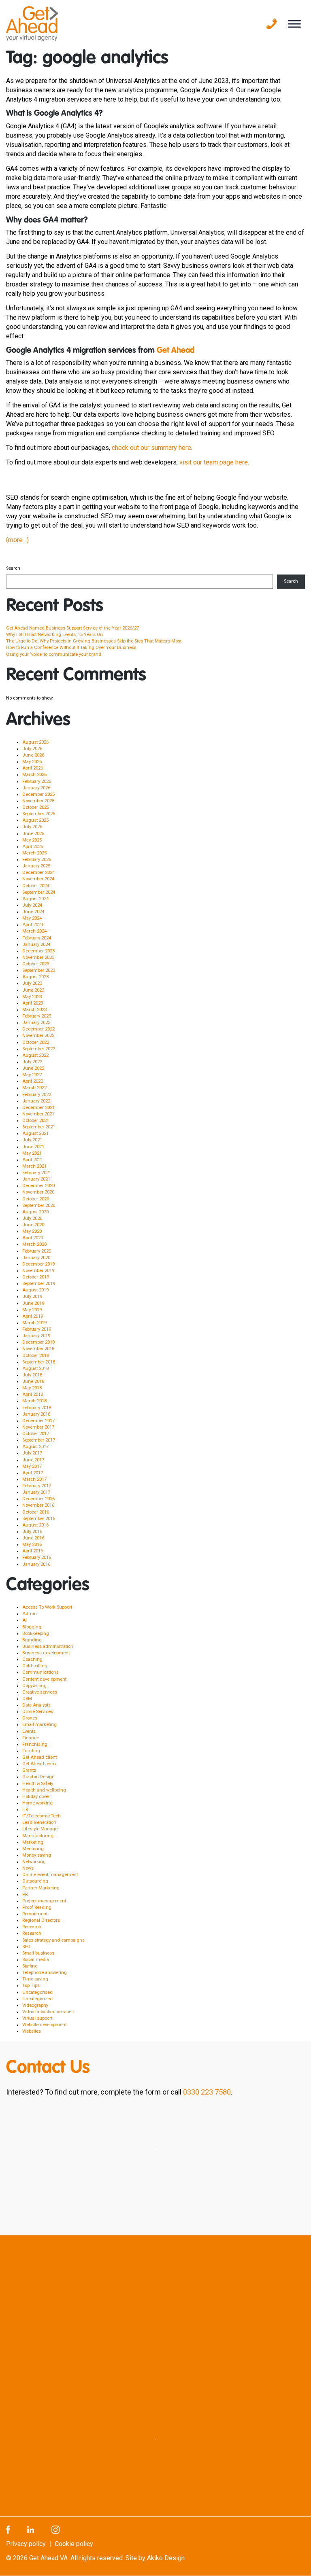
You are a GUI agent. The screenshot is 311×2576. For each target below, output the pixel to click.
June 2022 (33, 1068)
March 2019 (34, 1323)
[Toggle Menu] (294, 24)
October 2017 (36, 1434)
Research (32, 1927)
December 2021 (38, 1108)
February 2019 (37, 1329)
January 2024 (36, 945)
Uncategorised (37, 1992)
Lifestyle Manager (41, 1829)
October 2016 (36, 1512)
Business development (46, 1653)
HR (25, 1810)
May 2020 (32, 1231)
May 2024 (32, 918)
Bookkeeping (36, 1634)
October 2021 (36, 1121)
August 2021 (35, 1133)
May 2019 (32, 1310)
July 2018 (32, 1375)
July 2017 (32, 1453)
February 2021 (37, 1173)
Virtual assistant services (48, 2012)
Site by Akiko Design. (156, 2558)
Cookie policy (74, 2544)
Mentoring (33, 1849)
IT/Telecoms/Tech (42, 1816)
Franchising (35, 1744)
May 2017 (32, 1466)
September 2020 (39, 1205)
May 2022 (32, 1075)
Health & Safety (38, 1784)
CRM (27, 1699)
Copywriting (34, 1686)
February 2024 (37, 938)
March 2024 (34, 931)
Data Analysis (36, 1705)
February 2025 (37, 860)
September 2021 (39, 1127)
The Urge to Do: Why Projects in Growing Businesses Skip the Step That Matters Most (94, 641)
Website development (44, 2025)
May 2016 (32, 1545)
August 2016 (35, 1525)
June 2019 (33, 1303)
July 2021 (32, 1140)
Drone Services (38, 1712)
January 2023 (36, 1023)
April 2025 (33, 847)
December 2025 (38, 794)
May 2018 (32, 1388)
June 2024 (33, 912)
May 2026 (32, 762)
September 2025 (39, 814)
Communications (40, 1672)
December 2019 (38, 1264)
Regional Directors (41, 1920)
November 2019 (38, 1271)
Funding (31, 1751)
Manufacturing (38, 1836)
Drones (30, 1718)
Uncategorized (37, 1999)
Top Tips (31, 1986)
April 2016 (33, 1551)
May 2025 (32, 840)
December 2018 (38, 1342)
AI (24, 1620)
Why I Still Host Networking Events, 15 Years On (54, 635)
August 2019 (35, 1290)
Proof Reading (37, 1907)
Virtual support (37, 2018)
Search (13, 568)
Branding (32, 1640)
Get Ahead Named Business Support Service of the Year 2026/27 (72, 628)
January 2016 (36, 1564)
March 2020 (34, 1244)
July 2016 (32, 1532)
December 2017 (38, 1421)
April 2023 (33, 1003)
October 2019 (36, 1277)
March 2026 (34, 775)
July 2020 (32, 1218)
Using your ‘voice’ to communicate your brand (54, 654)
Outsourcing (35, 1881)
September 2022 (39, 1049)
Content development (44, 1679)
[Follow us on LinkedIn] (31, 2529)
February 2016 (37, 1557)
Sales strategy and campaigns (53, 1940)
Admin (30, 1614)
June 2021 (33, 1147)
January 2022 (36, 1101)
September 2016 (39, 1519)
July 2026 (32, 749)
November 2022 (38, 1036)
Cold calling (35, 1666)
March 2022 (34, 1088)
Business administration (48, 1646)
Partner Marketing (41, 1888)
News (28, 1868)
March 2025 (34, 853)
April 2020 (33, 1238)
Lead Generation (39, 1822)
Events (29, 1731)
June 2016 (33, 1538)
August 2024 (35, 899)
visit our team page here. (214, 462)
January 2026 (36, 788)
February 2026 (37, 781)
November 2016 (38, 1505)
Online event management (50, 1875)
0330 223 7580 (207, 2092)
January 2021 (36, 1179)
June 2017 (33, 1460)
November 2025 (38, 801)
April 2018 (33, 1394)
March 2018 (34, 1401)
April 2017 (33, 1473)
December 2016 (38, 1499)
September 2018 (39, 1362)
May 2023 (32, 997)
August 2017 (35, 1447)
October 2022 (36, 1042)
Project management (44, 1901)
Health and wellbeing (44, 1790)
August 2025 (35, 820)
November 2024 (38, 879)
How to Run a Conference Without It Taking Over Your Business (71, 648)
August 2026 (35, 742)
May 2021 (32, 1153)
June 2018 (33, 1381)
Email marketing (39, 1725)
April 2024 (33, 925)
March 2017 (34, 1479)
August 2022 (35, 1055)
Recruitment (35, 1914)
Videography (35, 2005)
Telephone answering (45, 1973)
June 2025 (33, 834)
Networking (34, 1862)
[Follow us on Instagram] (55, 2529)
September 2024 (39, 892)
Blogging (32, 1627)
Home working (37, 1803)
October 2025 (36, 807)
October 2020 (36, 1199)
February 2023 (37, 1016)
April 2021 (33, 1160)
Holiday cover (36, 1797)
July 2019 (32, 1296)
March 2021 (34, 1166)
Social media (36, 1960)
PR (25, 1894)
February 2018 (37, 1408)
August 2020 (35, 1212)
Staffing (30, 1966)
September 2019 (39, 1284)
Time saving (35, 1979)
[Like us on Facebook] (8, 2529)
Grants (29, 1770)
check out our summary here (151, 448)
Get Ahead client (39, 1757)
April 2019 (33, 1316)
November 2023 (38, 957)
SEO (26, 1947)
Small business (38, 1953)
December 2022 (38, 1029)
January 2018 (36, 1414)
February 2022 (37, 1095)
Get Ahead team (39, 1764)
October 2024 (36, 886)
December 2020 (38, 1186)
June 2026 (33, 755)
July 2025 (32, 827)
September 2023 (39, 970)
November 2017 (38, 1427)
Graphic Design (38, 1777)
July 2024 (32, 905)
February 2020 (37, 1251)
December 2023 (38, 951)
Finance (31, 1738)
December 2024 (38, 872)
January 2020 (36, 1258)
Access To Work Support (47, 1607)
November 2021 (38, 1114)
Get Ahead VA (48, 2558)
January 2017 (36, 1492)
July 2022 (32, 1062)
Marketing (33, 1842)
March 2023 (34, 1010)
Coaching (32, 1659)
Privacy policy (26, 2544)
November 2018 (38, 1349)
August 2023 (35, 977)
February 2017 (37, 1486)
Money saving (37, 1855)
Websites (32, 2031)
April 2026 (33, 768)
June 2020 (33, 1225)
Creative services (40, 1692)
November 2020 (38, 1192)
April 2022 (33, 1081)
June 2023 (33, 990)
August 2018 (35, 1369)
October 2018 (36, 1356)
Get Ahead (176, 351)
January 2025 (36, 866)
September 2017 (39, 1440)
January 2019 (36, 1336)
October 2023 (36, 964)
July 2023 (32, 983)
